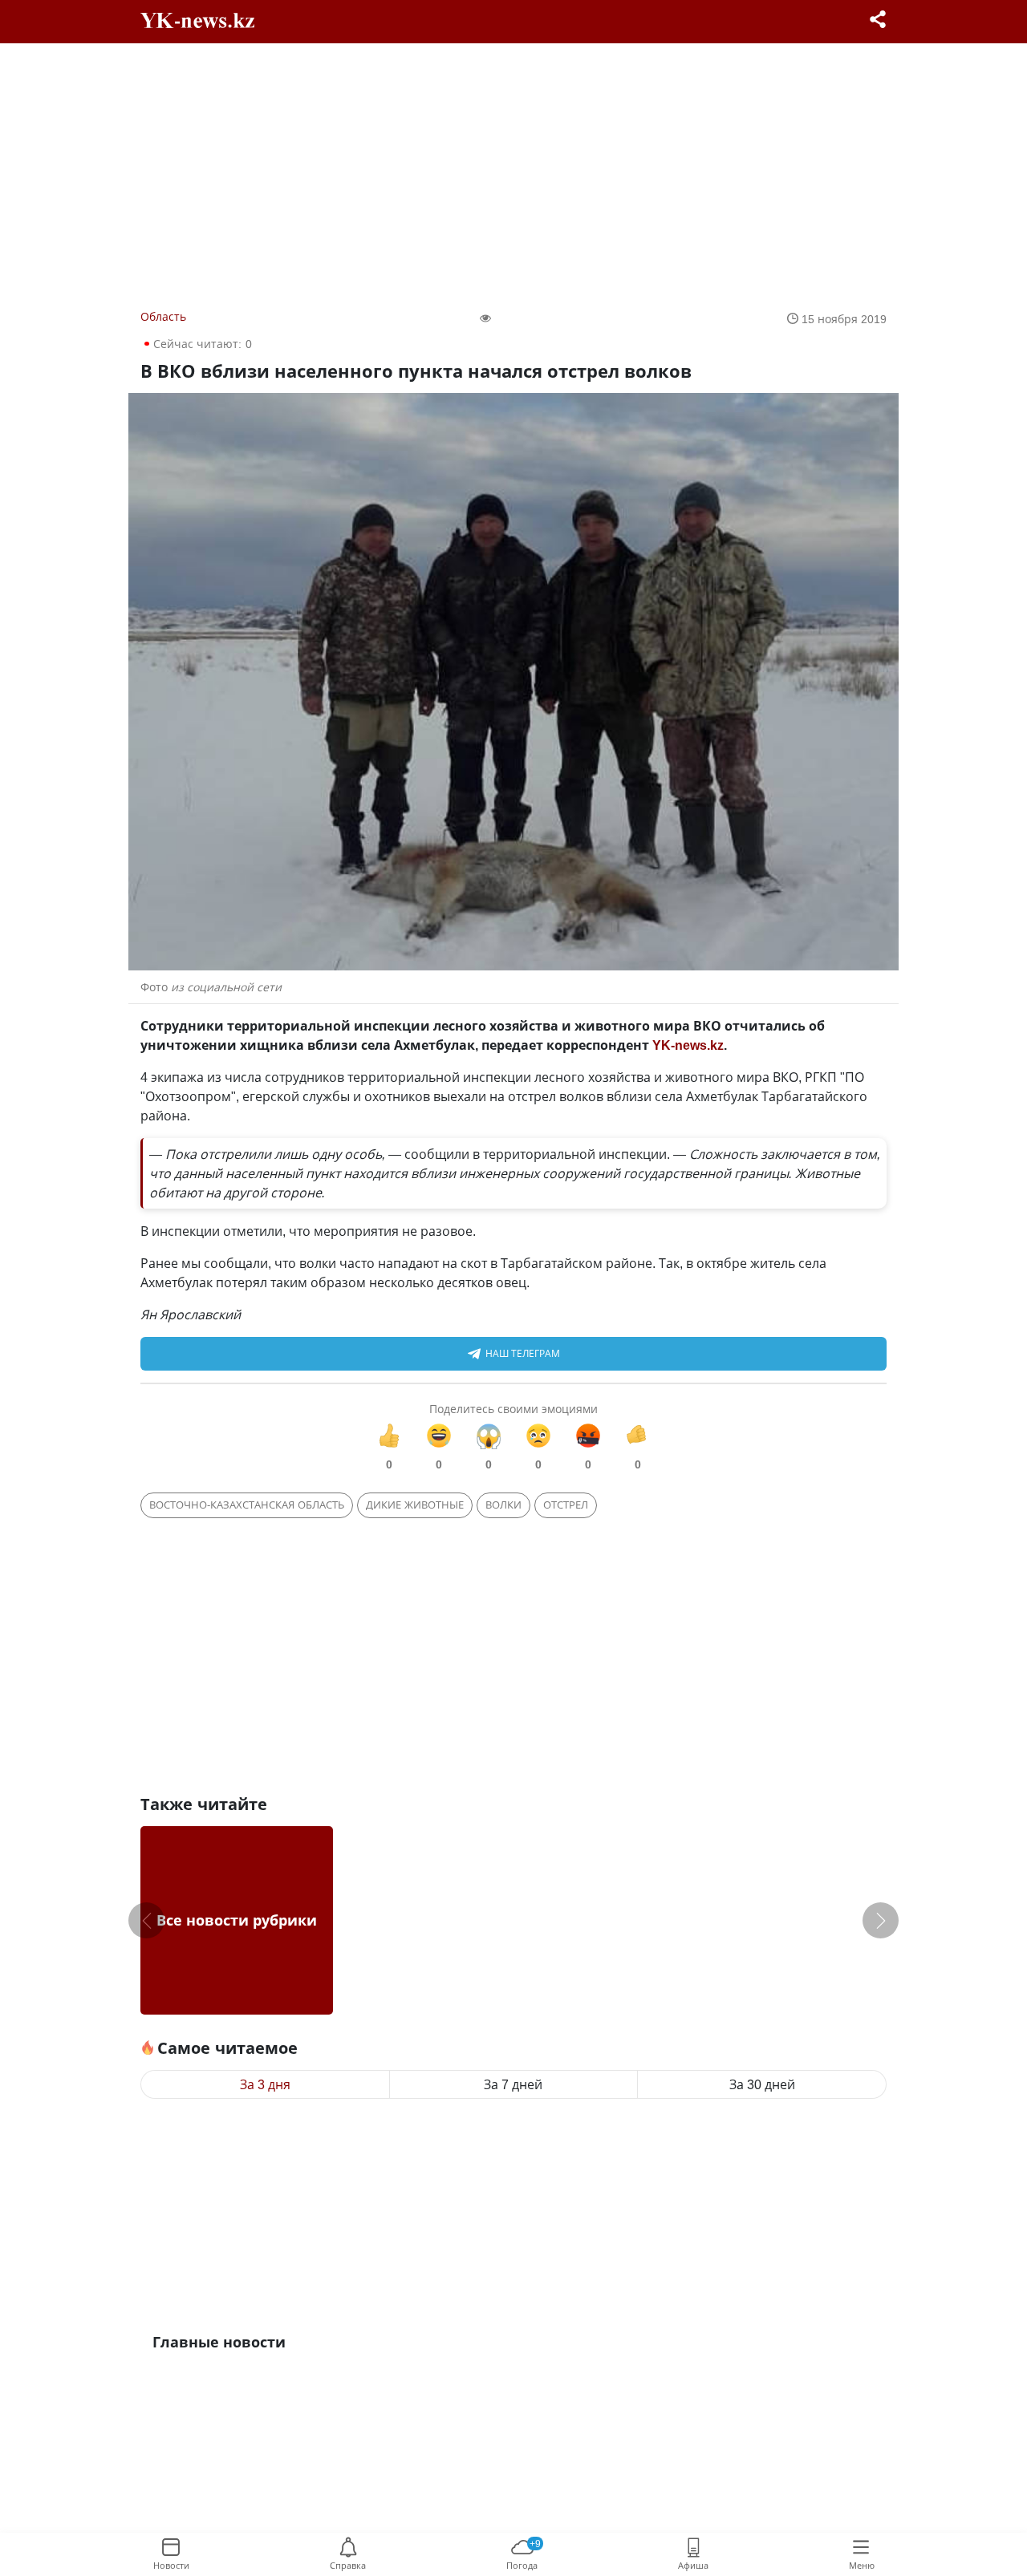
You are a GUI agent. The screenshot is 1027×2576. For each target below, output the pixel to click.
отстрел (566, 1505)
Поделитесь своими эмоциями (513, 1409)
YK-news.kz (688, 1045)
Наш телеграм (523, 1353)
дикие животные (415, 1505)
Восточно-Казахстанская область (247, 1505)
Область (163, 316)
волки (503, 1505)
